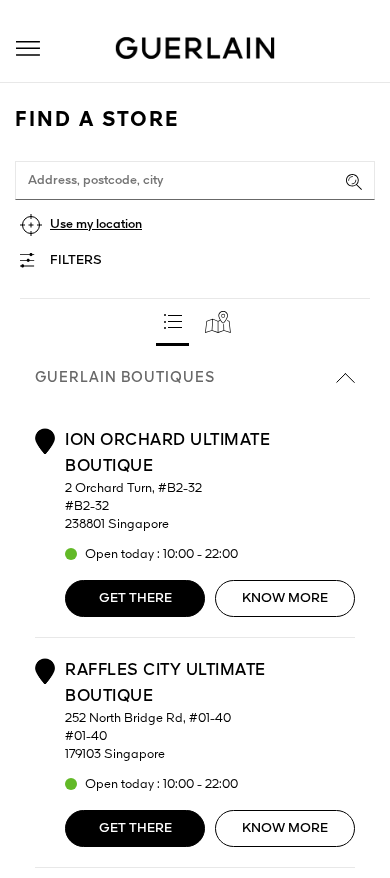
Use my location (96, 224)
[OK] (354, 182)
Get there (135, 598)
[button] (28, 48)
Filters (76, 260)
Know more (285, 598)
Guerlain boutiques (125, 378)
